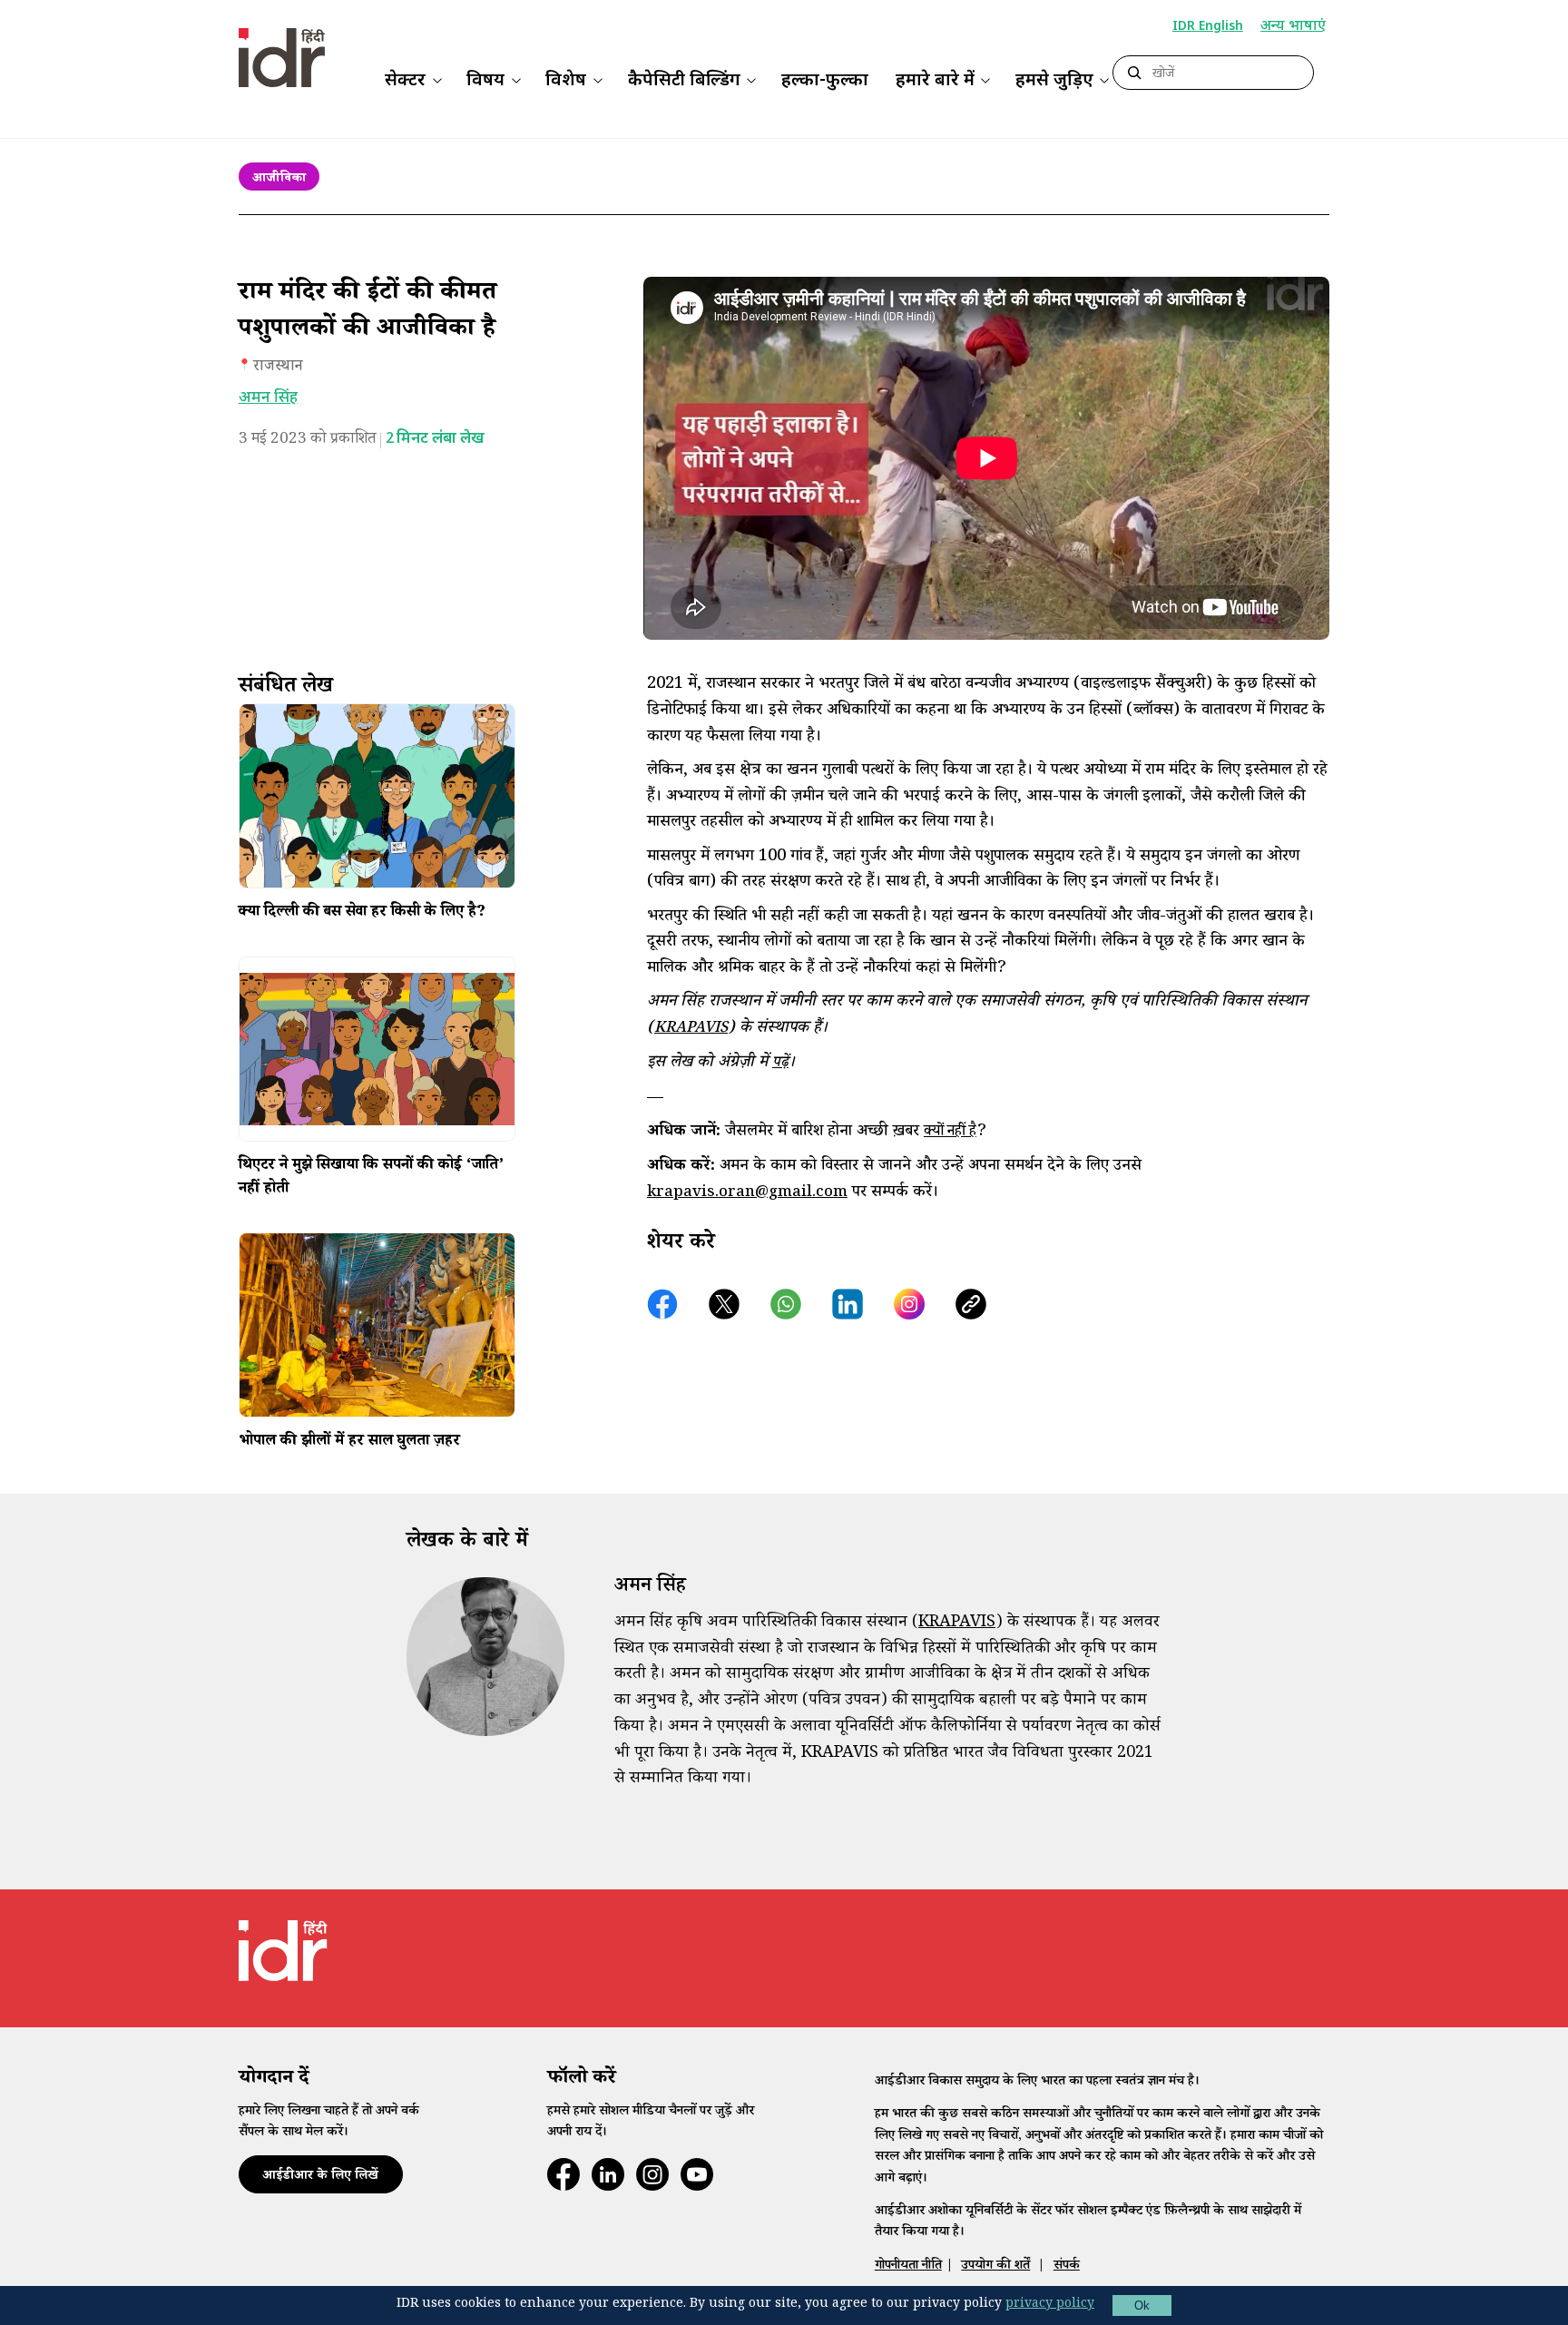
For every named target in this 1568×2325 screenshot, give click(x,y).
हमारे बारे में (935, 81)
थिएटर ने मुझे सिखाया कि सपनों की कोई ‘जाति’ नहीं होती (372, 1178)
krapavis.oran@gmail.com (747, 1194)
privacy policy (1050, 2305)
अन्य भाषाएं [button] (1293, 28)
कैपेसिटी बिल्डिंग (684, 81)
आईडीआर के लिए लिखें (320, 2177)
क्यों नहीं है (950, 1133)
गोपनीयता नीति (908, 2266)
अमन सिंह (268, 398)
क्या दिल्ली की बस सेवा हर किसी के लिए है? (362, 914)
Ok (1142, 2305)
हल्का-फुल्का (825, 81)
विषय (485, 81)
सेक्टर (405, 81)
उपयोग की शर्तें (995, 2266)
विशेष (566, 81)
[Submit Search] (1134, 74)
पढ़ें (780, 1064)
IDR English (1208, 27)
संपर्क (1067, 2266)
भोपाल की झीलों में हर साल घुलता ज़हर (349, 1443)
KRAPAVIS (691, 1030)
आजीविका (279, 179)
